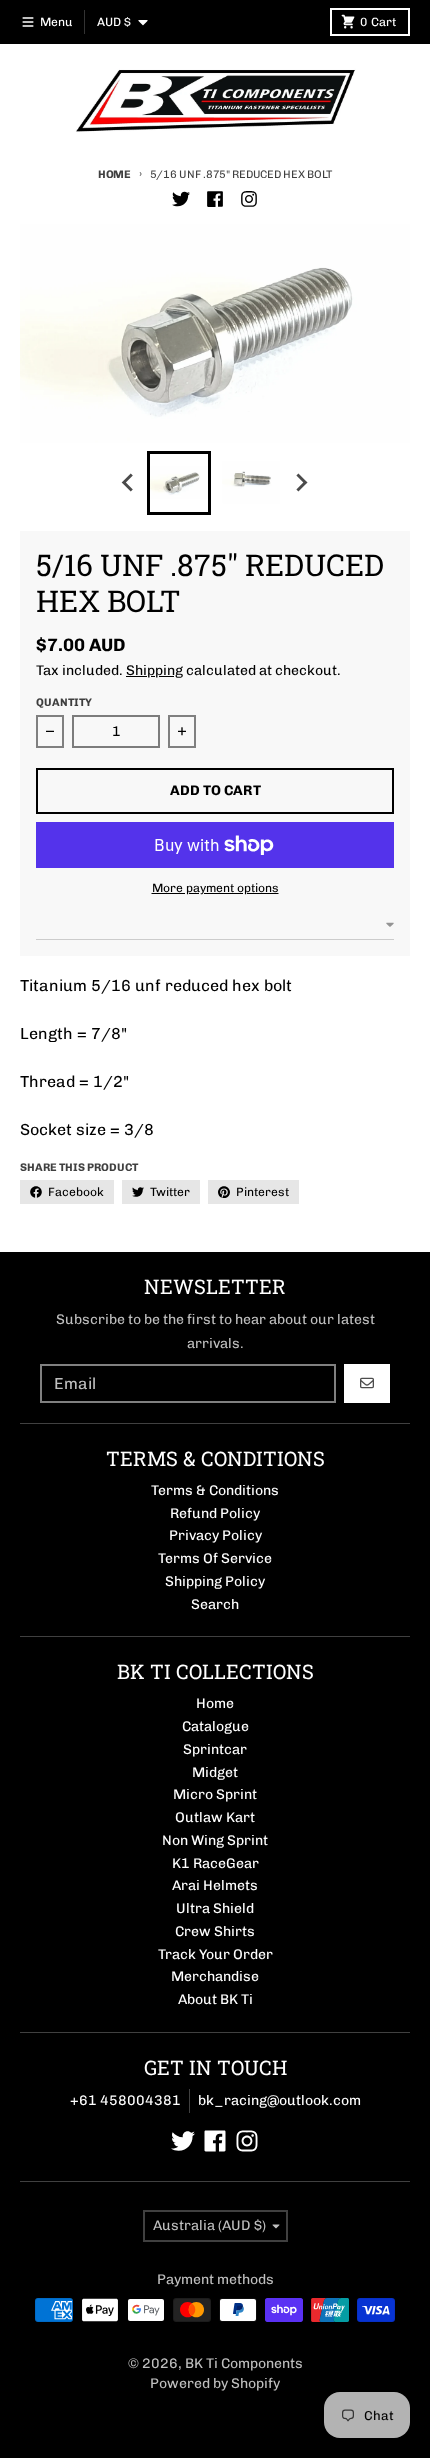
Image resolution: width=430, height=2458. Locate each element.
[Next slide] (301, 483)
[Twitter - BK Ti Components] (181, 199)
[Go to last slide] (129, 483)
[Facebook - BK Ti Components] (215, 199)
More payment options (215, 888)
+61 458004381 (125, 2100)
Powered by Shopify (215, 2383)
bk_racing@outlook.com (279, 2100)
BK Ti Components (244, 2363)
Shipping (154, 670)
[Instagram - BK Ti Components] (249, 199)
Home (114, 174)
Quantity (64, 702)
